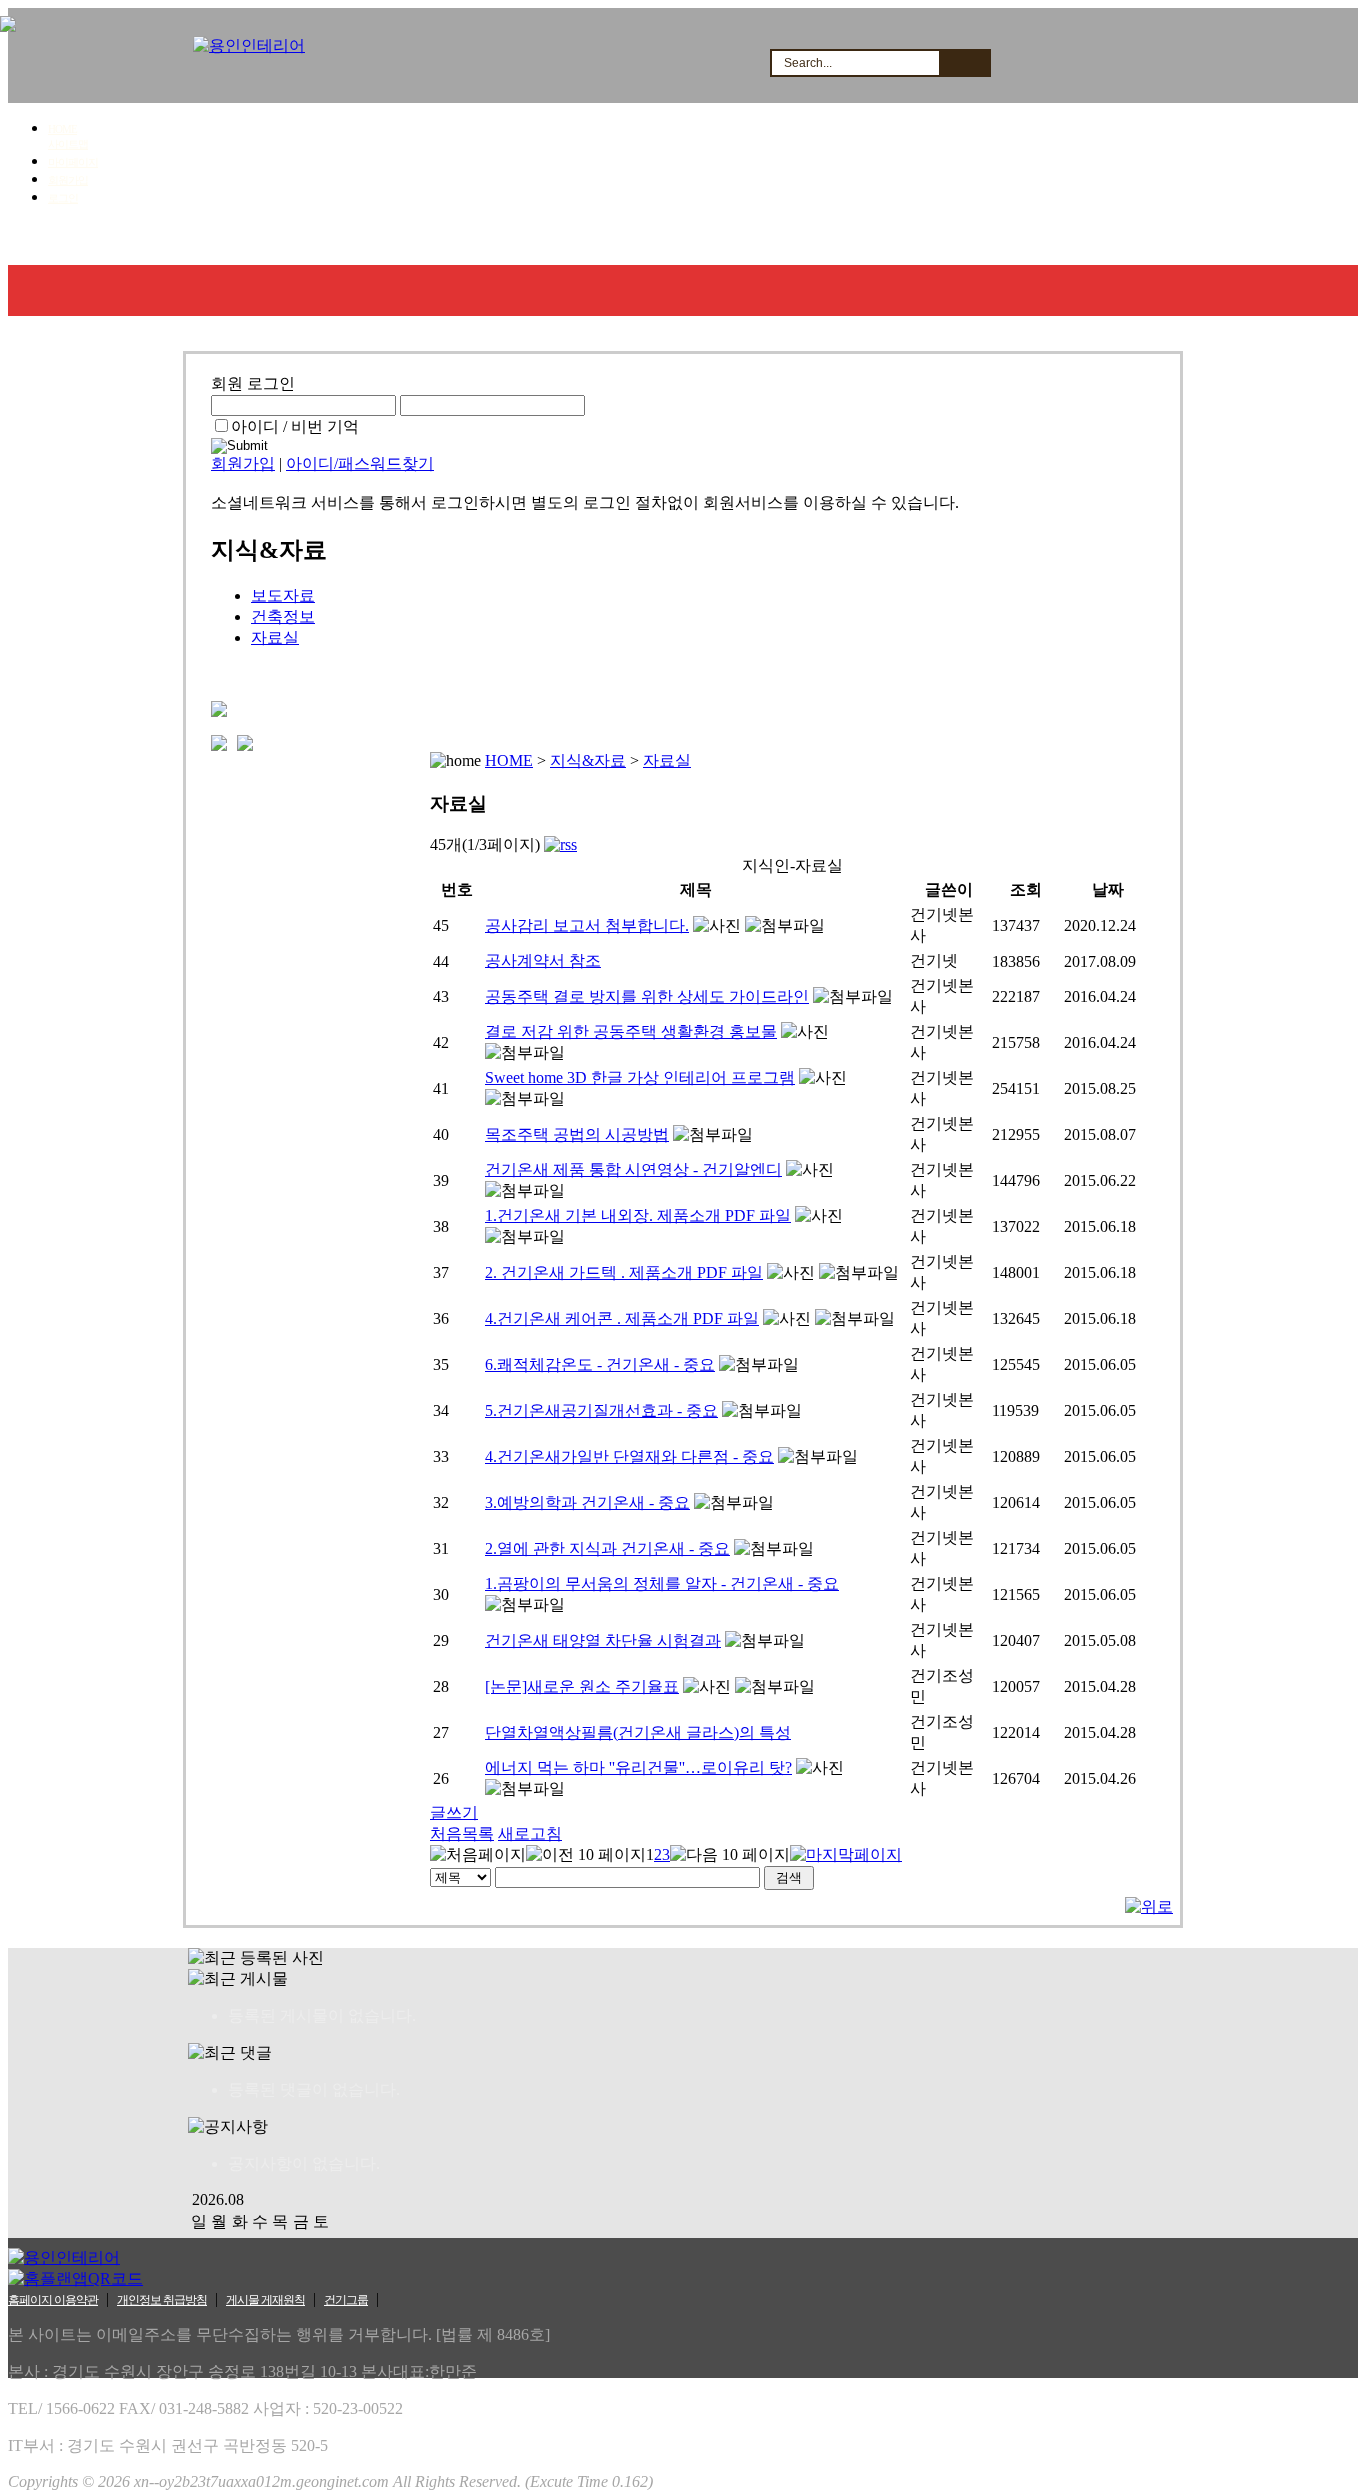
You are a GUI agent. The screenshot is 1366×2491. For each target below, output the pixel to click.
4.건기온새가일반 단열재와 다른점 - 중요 (629, 1456)
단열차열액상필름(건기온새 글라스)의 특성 (638, 1732)
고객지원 (650, 239)
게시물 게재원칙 (265, 2300)
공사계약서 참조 (543, 960)
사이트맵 (68, 144)
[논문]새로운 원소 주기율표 (582, 1686)
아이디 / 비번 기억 (295, 426)
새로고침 (530, 1833)
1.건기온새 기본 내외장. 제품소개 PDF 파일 (638, 1215)
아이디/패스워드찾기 (360, 463)
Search (964, 63)
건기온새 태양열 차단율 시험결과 (603, 1640)
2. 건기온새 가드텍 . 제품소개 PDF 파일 (624, 1272)
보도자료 (283, 595)
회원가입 (68, 180)
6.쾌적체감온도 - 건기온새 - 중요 (600, 1364)
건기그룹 (346, 2300)
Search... (808, 63)
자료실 (275, 637)
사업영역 (176, 239)
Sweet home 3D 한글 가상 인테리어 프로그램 (640, 1077)
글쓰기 (454, 1812)
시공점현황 (531, 239)
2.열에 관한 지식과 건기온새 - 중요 (607, 1548)
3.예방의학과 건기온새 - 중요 (587, 1502)
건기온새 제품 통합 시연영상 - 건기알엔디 (633, 1169)
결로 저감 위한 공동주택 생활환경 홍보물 (631, 1031)
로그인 (63, 198)
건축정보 (283, 616)
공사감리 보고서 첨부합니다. (587, 925)
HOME (62, 129)
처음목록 (462, 1833)
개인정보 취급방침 (162, 2300)
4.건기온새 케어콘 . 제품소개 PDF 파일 (622, 1318)
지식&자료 (767, 239)
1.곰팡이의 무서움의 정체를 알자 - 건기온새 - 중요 (662, 1583)
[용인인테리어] (249, 45)
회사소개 (64, 239)
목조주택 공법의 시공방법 (577, 1134)
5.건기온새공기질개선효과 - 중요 (601, 1410)
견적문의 (413, 239)
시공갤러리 (294, 239)
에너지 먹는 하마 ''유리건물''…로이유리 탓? (638, 1767)
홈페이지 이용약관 (53, 2300)
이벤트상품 (890, 239)
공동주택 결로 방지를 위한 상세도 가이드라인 (647, 996)
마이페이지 (73, 162)
